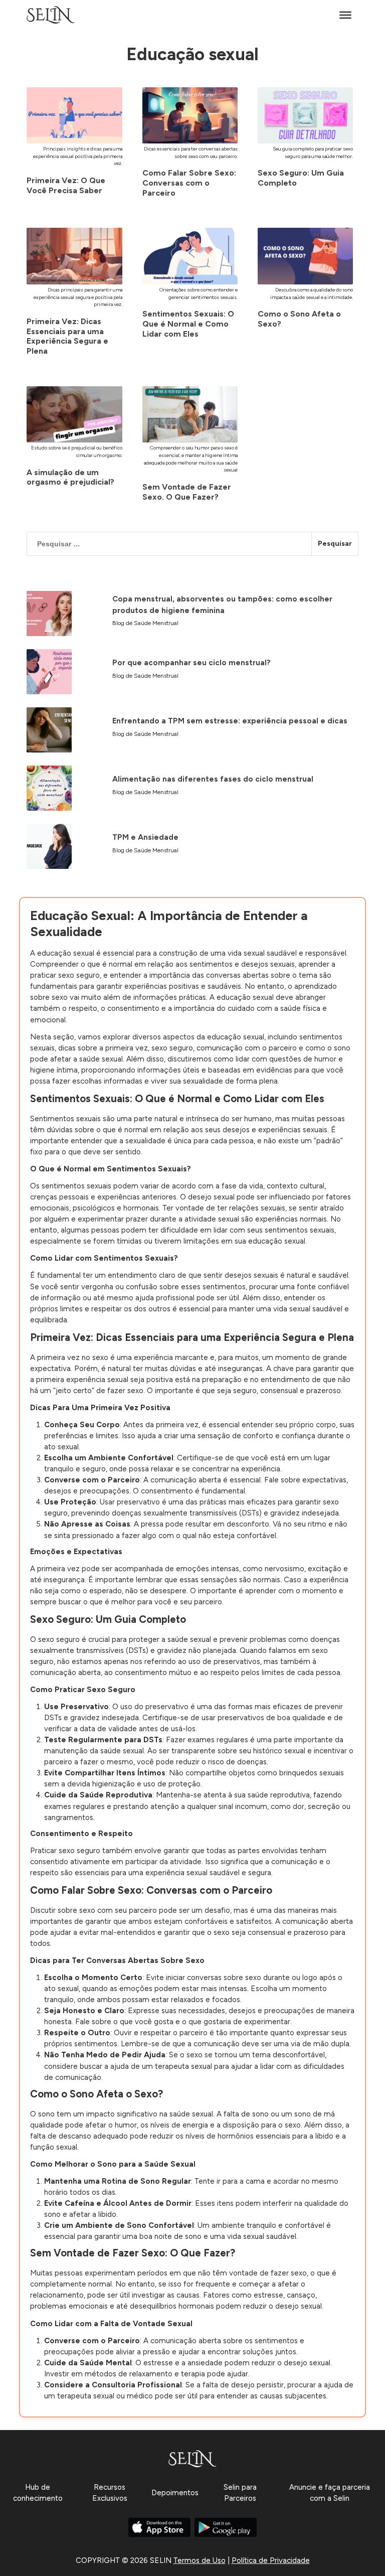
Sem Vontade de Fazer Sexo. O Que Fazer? (187, 492)
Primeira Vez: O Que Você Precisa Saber (66, 185)
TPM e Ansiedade (145, 837)
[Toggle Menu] (345, 15)
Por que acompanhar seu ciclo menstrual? (191, 663)
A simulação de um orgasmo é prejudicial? (70, 477)
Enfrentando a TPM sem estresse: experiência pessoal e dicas (230, 721)
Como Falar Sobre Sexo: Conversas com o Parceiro (189, 183)
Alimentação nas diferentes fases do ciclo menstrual (213, 779)
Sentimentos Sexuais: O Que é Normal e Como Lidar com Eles (188, 324)
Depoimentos (175, 2493)
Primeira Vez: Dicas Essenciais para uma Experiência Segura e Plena (67, 336)
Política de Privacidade (271, 2560)
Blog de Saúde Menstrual (145, 623)
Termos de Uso (200, 2560)
